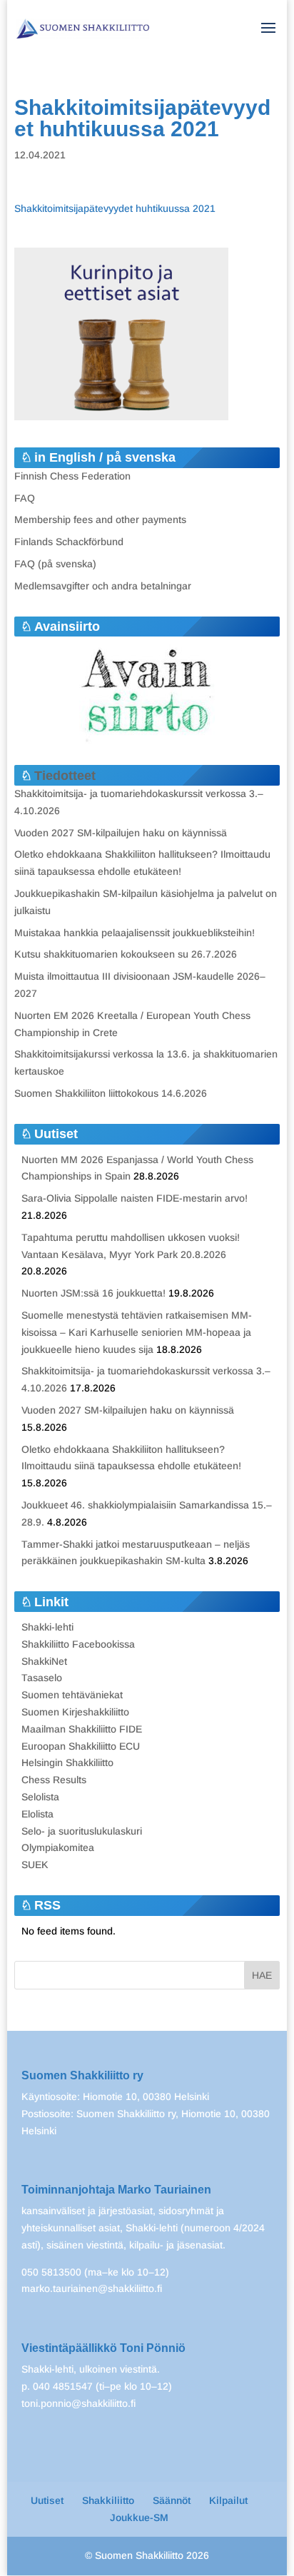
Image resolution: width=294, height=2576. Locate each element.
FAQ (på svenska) (55, 564)
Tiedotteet (65, 776)
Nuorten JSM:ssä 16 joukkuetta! (93, 1293)
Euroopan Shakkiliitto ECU (81, 1746)
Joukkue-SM (139, 2517)
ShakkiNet (44, 1661)
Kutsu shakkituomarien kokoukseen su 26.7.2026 (126, 954)
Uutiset (47, 2500)
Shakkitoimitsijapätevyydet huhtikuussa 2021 (115, 208)
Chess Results (54, 1780)
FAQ (25, 498)
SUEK (35, 1865)
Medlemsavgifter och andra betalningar (103, 586)
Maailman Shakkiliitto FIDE (82, 1729)
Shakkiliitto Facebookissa (78, 1644)
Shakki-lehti (47, 1627)
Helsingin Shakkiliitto (67, 1763)
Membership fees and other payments (100, 519)
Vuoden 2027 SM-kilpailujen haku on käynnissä (121, 833)
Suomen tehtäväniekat (72, 1695)
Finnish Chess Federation (72, 476)
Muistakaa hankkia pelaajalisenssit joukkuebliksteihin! (135, 933)
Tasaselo (42, 1678)
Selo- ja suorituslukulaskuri (82, 1831)
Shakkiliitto (108, 2500)
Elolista (37, 1814)
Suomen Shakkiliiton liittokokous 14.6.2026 (111, 1093)
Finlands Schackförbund (69, 542)
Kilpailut (228, 2500)
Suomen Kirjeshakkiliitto (75, 1712)
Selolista (40, 1797)
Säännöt (172, 2500)
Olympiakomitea (58, 1847)
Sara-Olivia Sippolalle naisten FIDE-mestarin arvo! (135, 1198)
